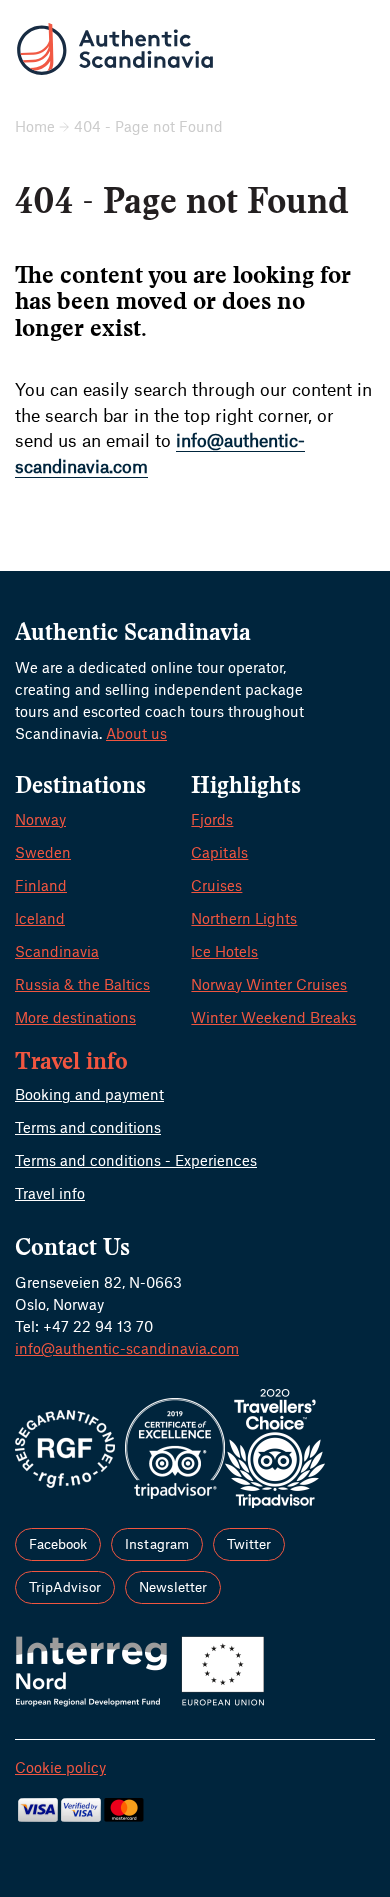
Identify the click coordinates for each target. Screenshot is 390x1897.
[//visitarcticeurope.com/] (140, 1669)
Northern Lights (244, 918)
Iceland (40, 918)
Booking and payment (89, 1094)
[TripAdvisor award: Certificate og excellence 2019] (175, 1446)
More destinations (75, 1017)
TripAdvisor (65, 1586)
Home (35, 126)
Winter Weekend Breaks (273, 1017)
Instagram (157, 1543)
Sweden (43, 852)
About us (136, 733)
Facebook (58, 1543)
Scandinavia (57, 951)
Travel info (50, 1193)
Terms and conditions (88, 1127)
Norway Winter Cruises (269, 984)
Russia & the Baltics (82, 984)
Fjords (212, 819)
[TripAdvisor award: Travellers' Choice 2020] (275, 1446)
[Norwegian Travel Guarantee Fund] (65, 1446)
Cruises (216, 885)
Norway (40, 819)
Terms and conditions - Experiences (136, 1160)
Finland (41, 885)
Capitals (219, 852)
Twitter (249, 1543)
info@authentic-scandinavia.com (127, 1348)
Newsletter (173, 1586)
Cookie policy (60, 1767)
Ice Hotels (224, 951)
